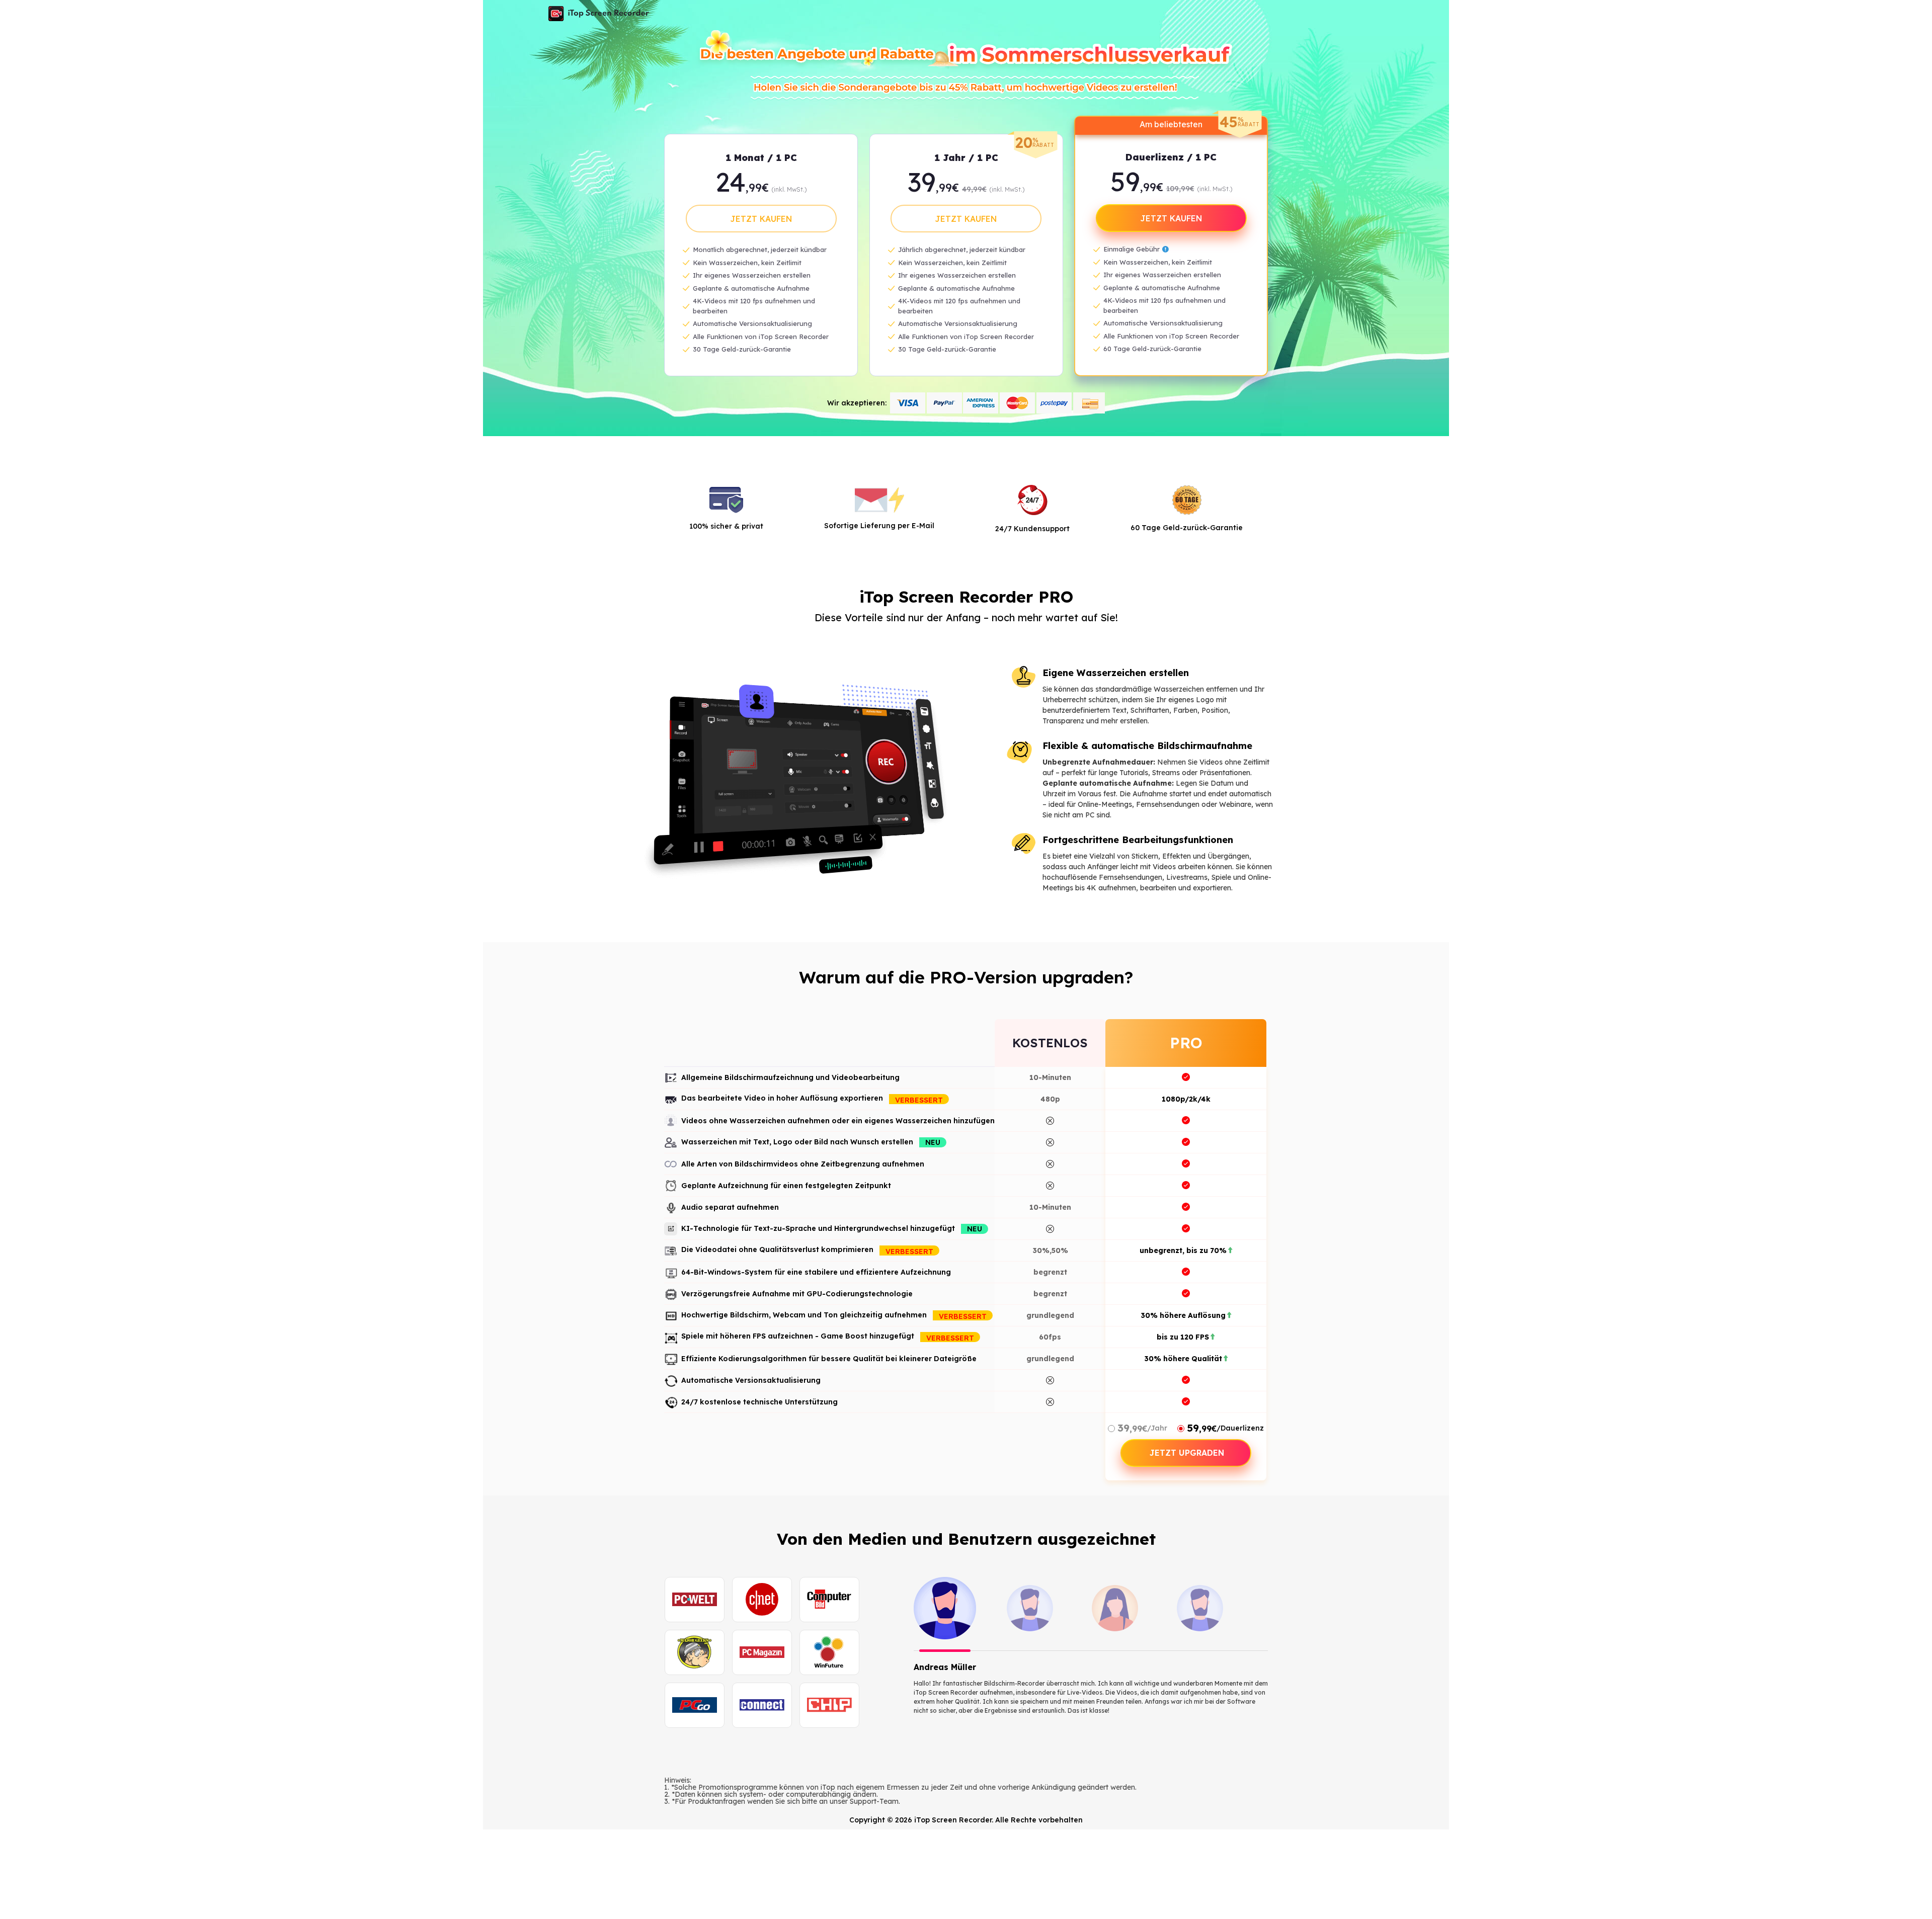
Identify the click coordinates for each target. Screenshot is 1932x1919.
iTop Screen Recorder (599, 14)
